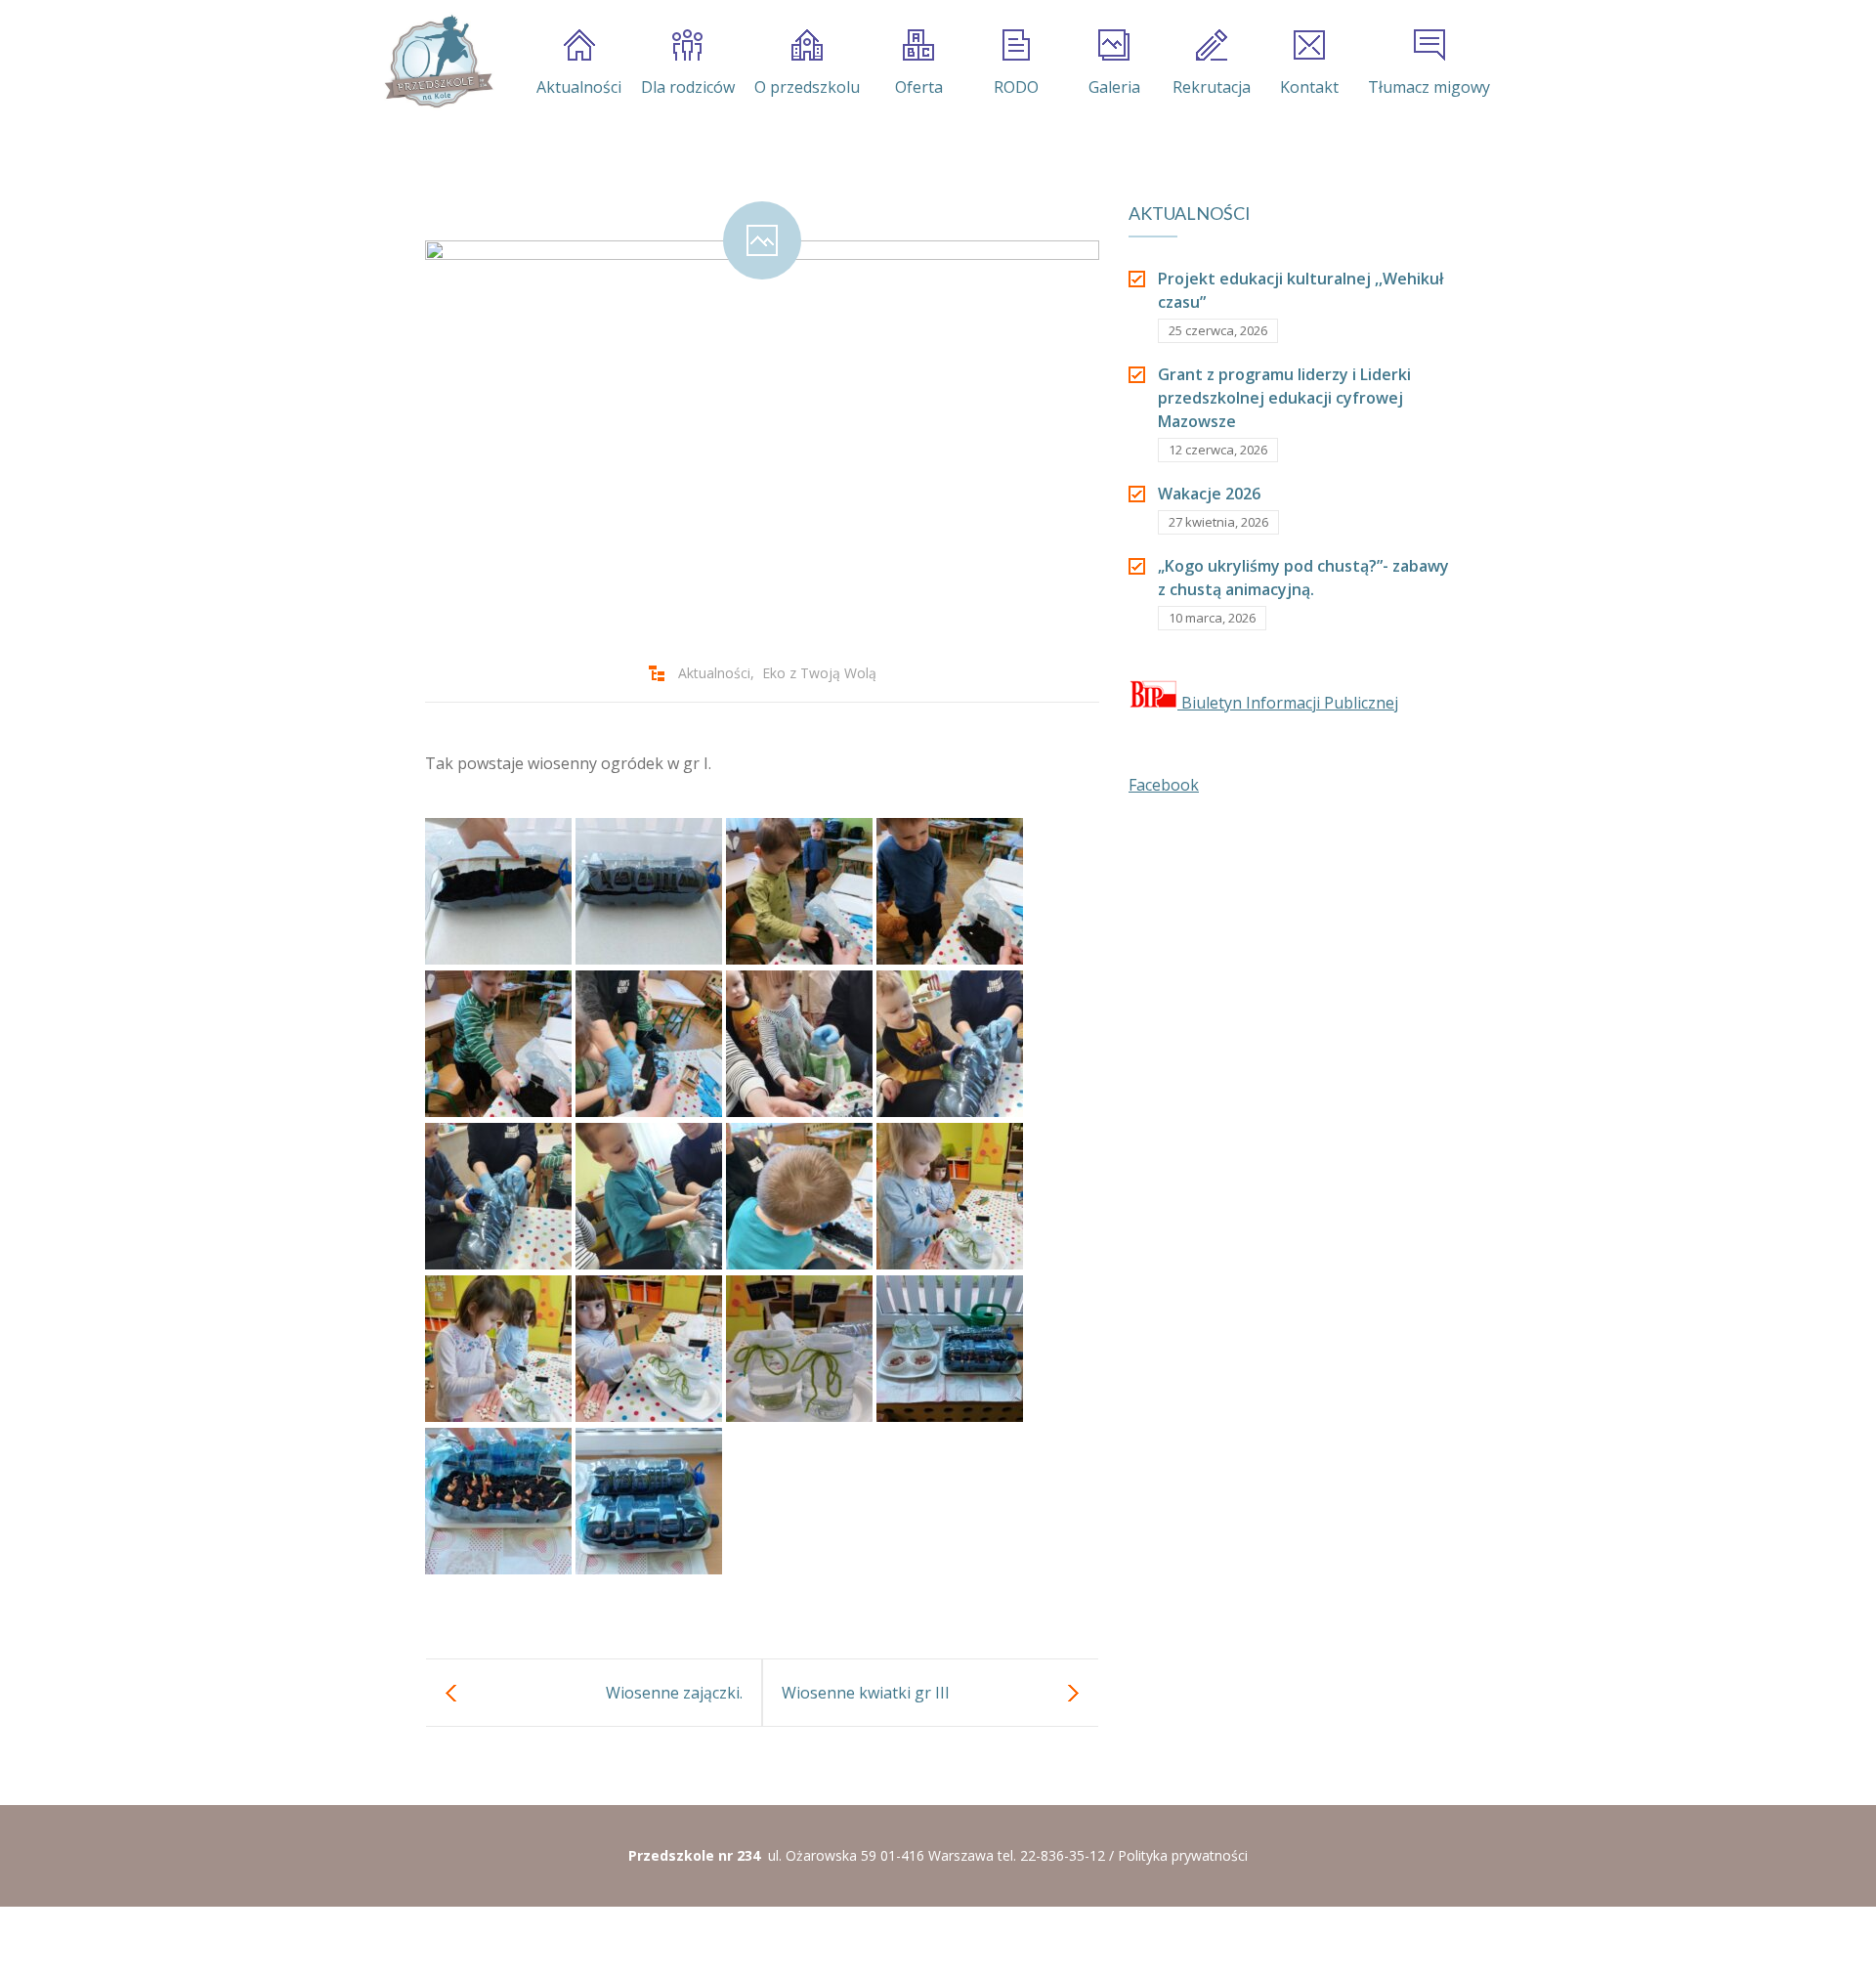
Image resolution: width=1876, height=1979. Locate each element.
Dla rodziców (688, 87)
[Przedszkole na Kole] (438, 62)
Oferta (919, 87)
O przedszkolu (807, 87)
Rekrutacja (1212, 87)
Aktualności (579, 87)
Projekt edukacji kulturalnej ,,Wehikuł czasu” (1300, 290)
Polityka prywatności (1183, 1855)
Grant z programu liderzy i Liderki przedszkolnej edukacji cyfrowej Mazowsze (1284, 398)
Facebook (1164, 785)
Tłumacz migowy (1429, 87)
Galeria (1114, 87)
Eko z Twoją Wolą (819, 673)
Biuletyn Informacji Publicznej (1288, 703)
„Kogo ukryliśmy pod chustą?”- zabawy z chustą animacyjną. (1303, 578)
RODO (1016, 87)
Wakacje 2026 (1209, 494)
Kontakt (1309, 87)
